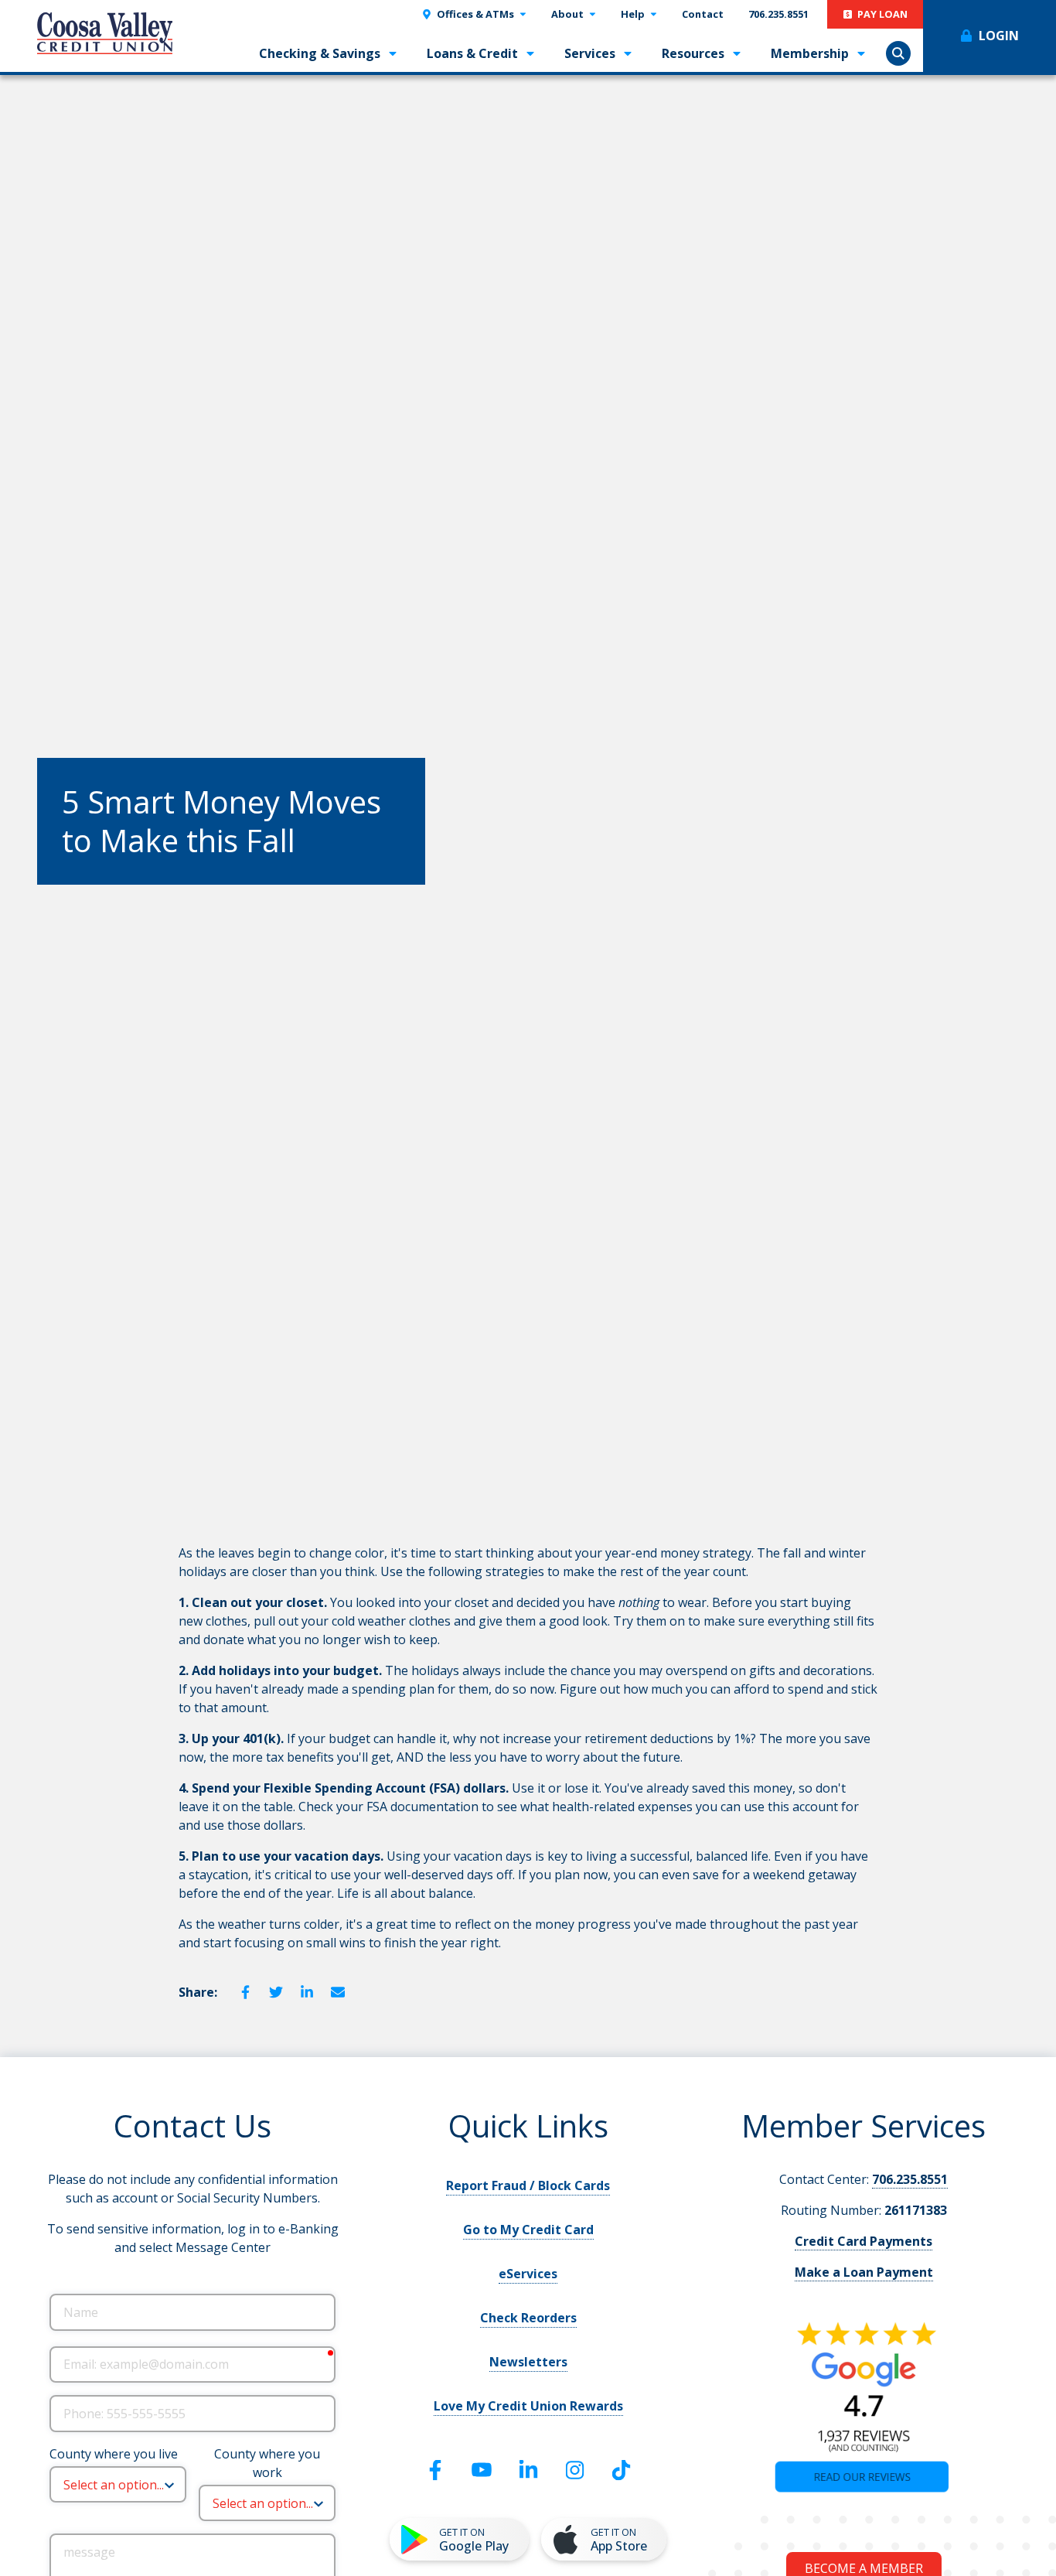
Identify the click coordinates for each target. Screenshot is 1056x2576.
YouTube (482, 2470)
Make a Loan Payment (864, 2272)
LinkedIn (307, 1992)
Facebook (245, 1992)
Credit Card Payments (864, 2241)
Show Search (898, 53)
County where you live (114, 2454)
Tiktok (621, 2470)
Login (999, 36)
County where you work (267, 2463)
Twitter (276, 1992)
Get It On (474, 2540)
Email (338, 1992)
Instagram (574, 2470)
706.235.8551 (910, 2179)
